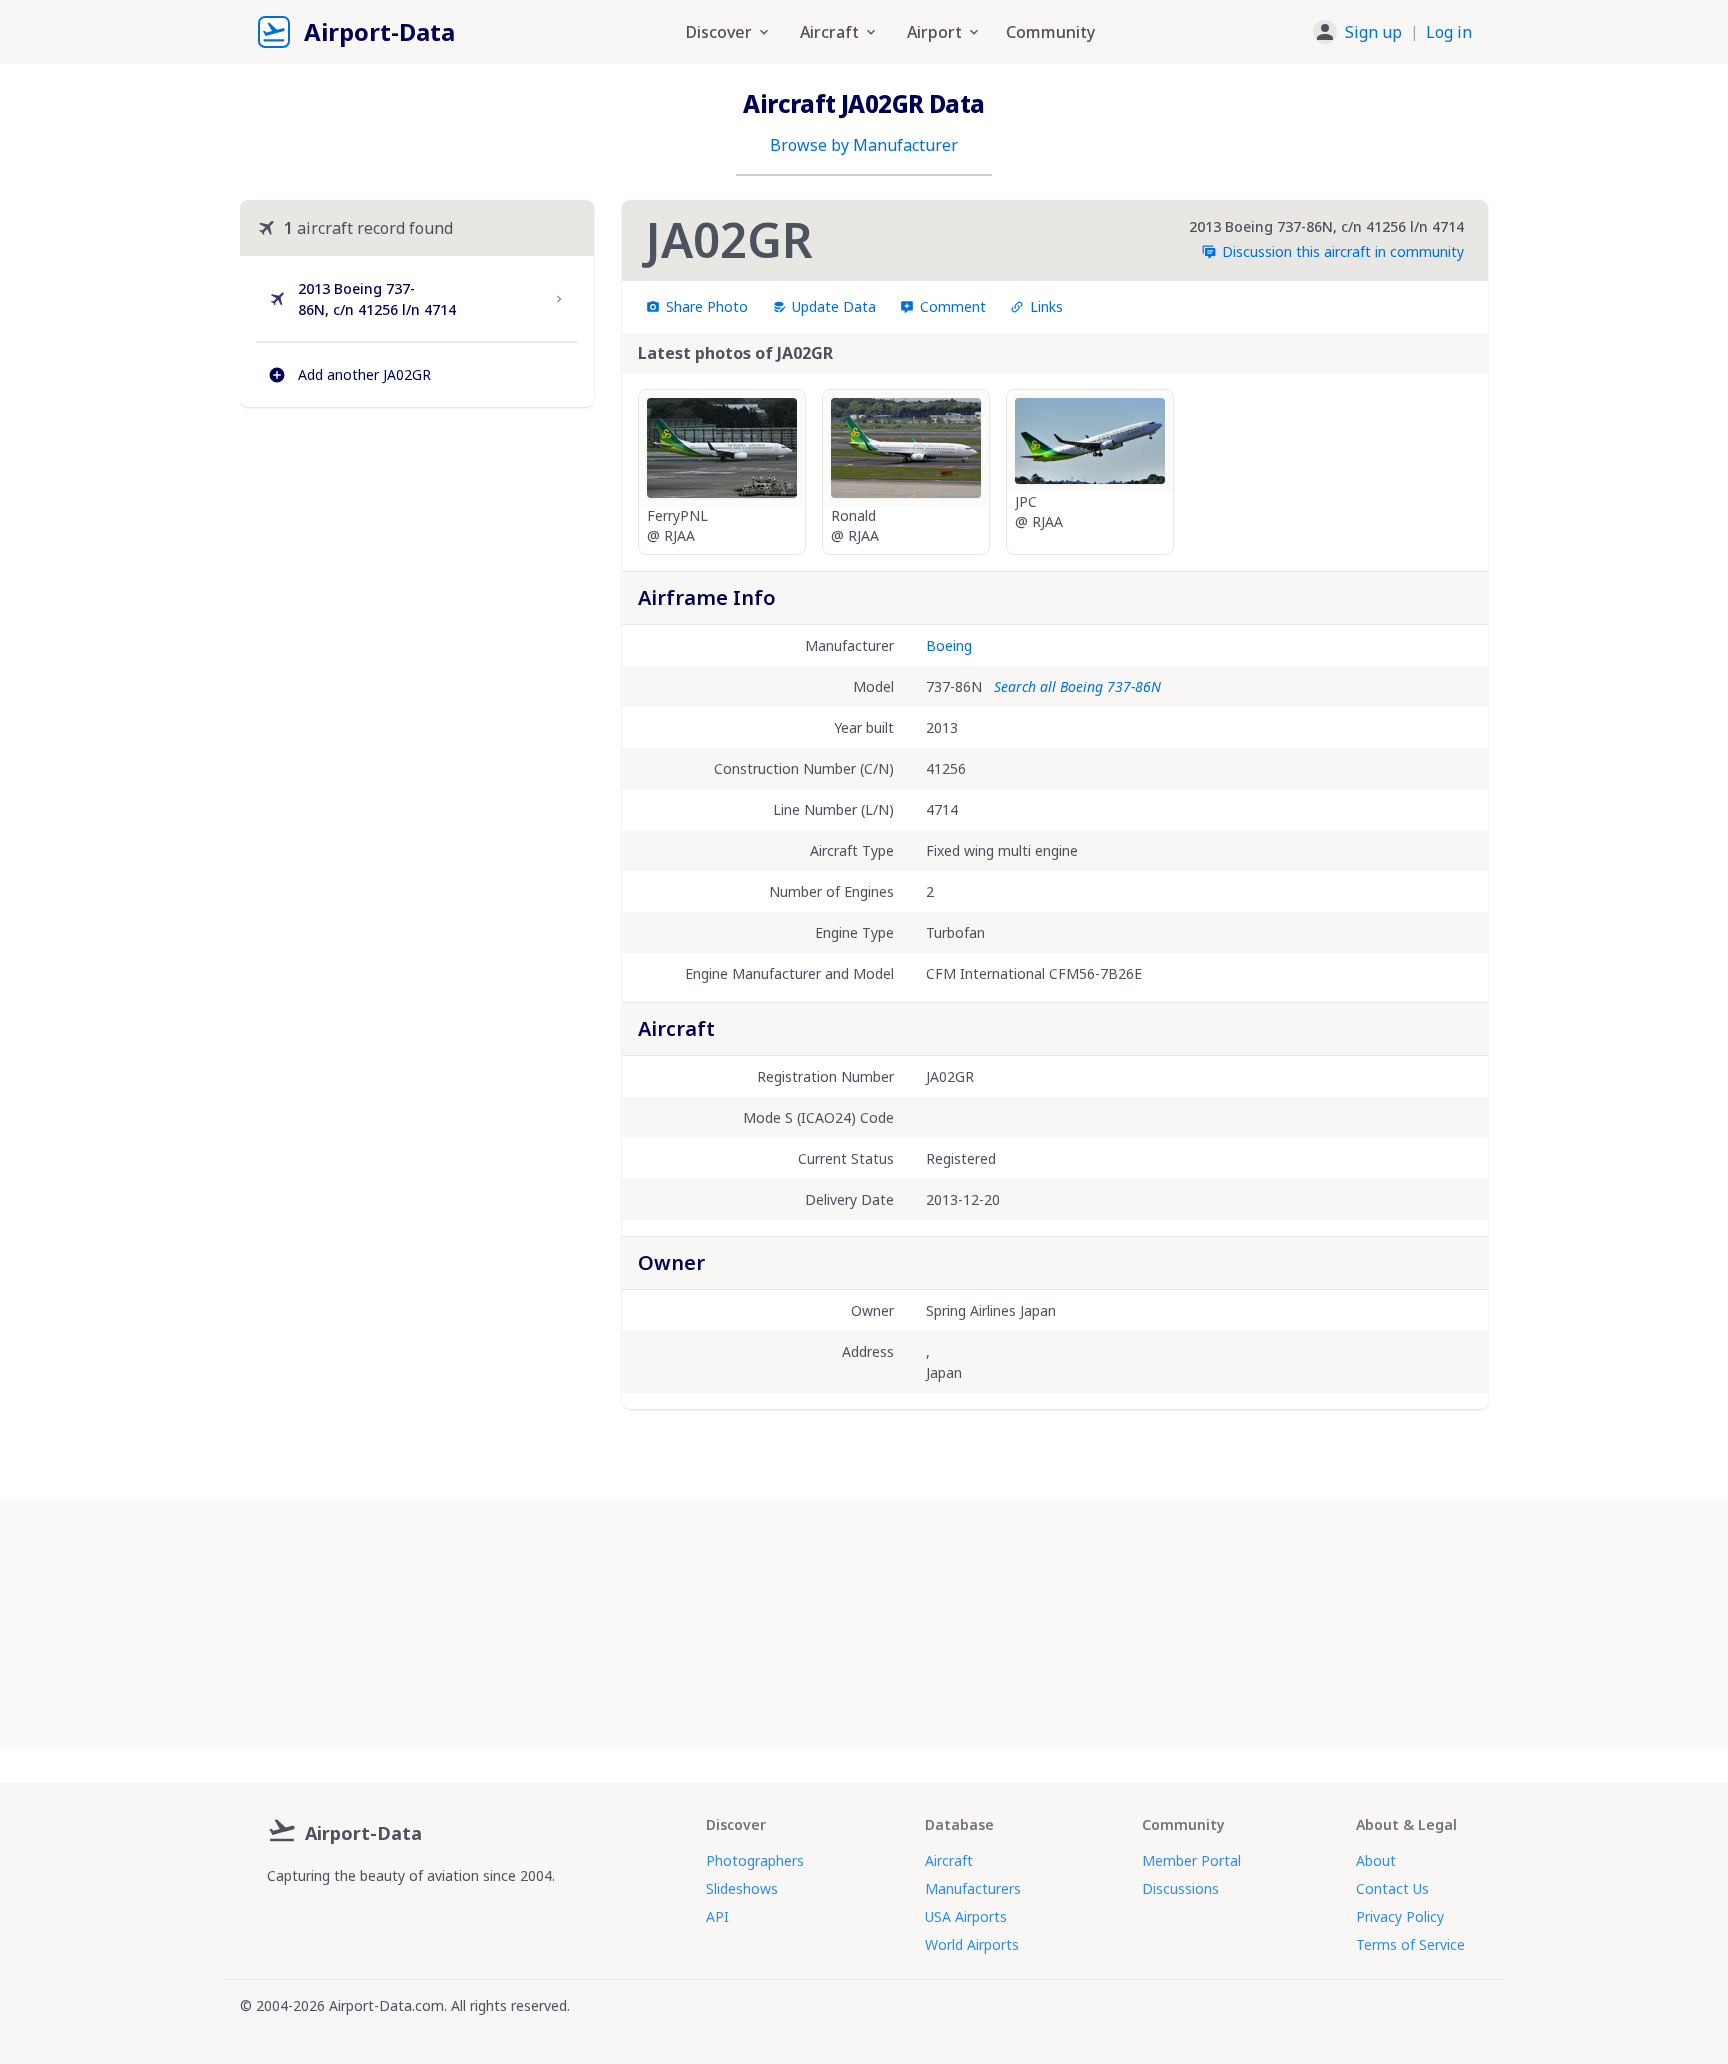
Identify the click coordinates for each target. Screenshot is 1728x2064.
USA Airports (966, 1916)
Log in (1449, 32)
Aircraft (949, 1860)
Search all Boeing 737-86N (1077, 686)
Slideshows (742, 1888)
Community (1050, 32)
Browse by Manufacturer (864, 145)
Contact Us (1392, 1888)
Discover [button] (719, 32)
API (717, 1916)
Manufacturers (973, 1888)
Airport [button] (934, 32)
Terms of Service (1410, 1944)
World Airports (972, 1944)
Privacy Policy (1400, 1916)
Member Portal (1191, 1860)
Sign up (1373, 32)
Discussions (1180, 1888)
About (1376, 1860)
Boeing (949, 645)
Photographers (755, 1860)
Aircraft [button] (829, 32)
